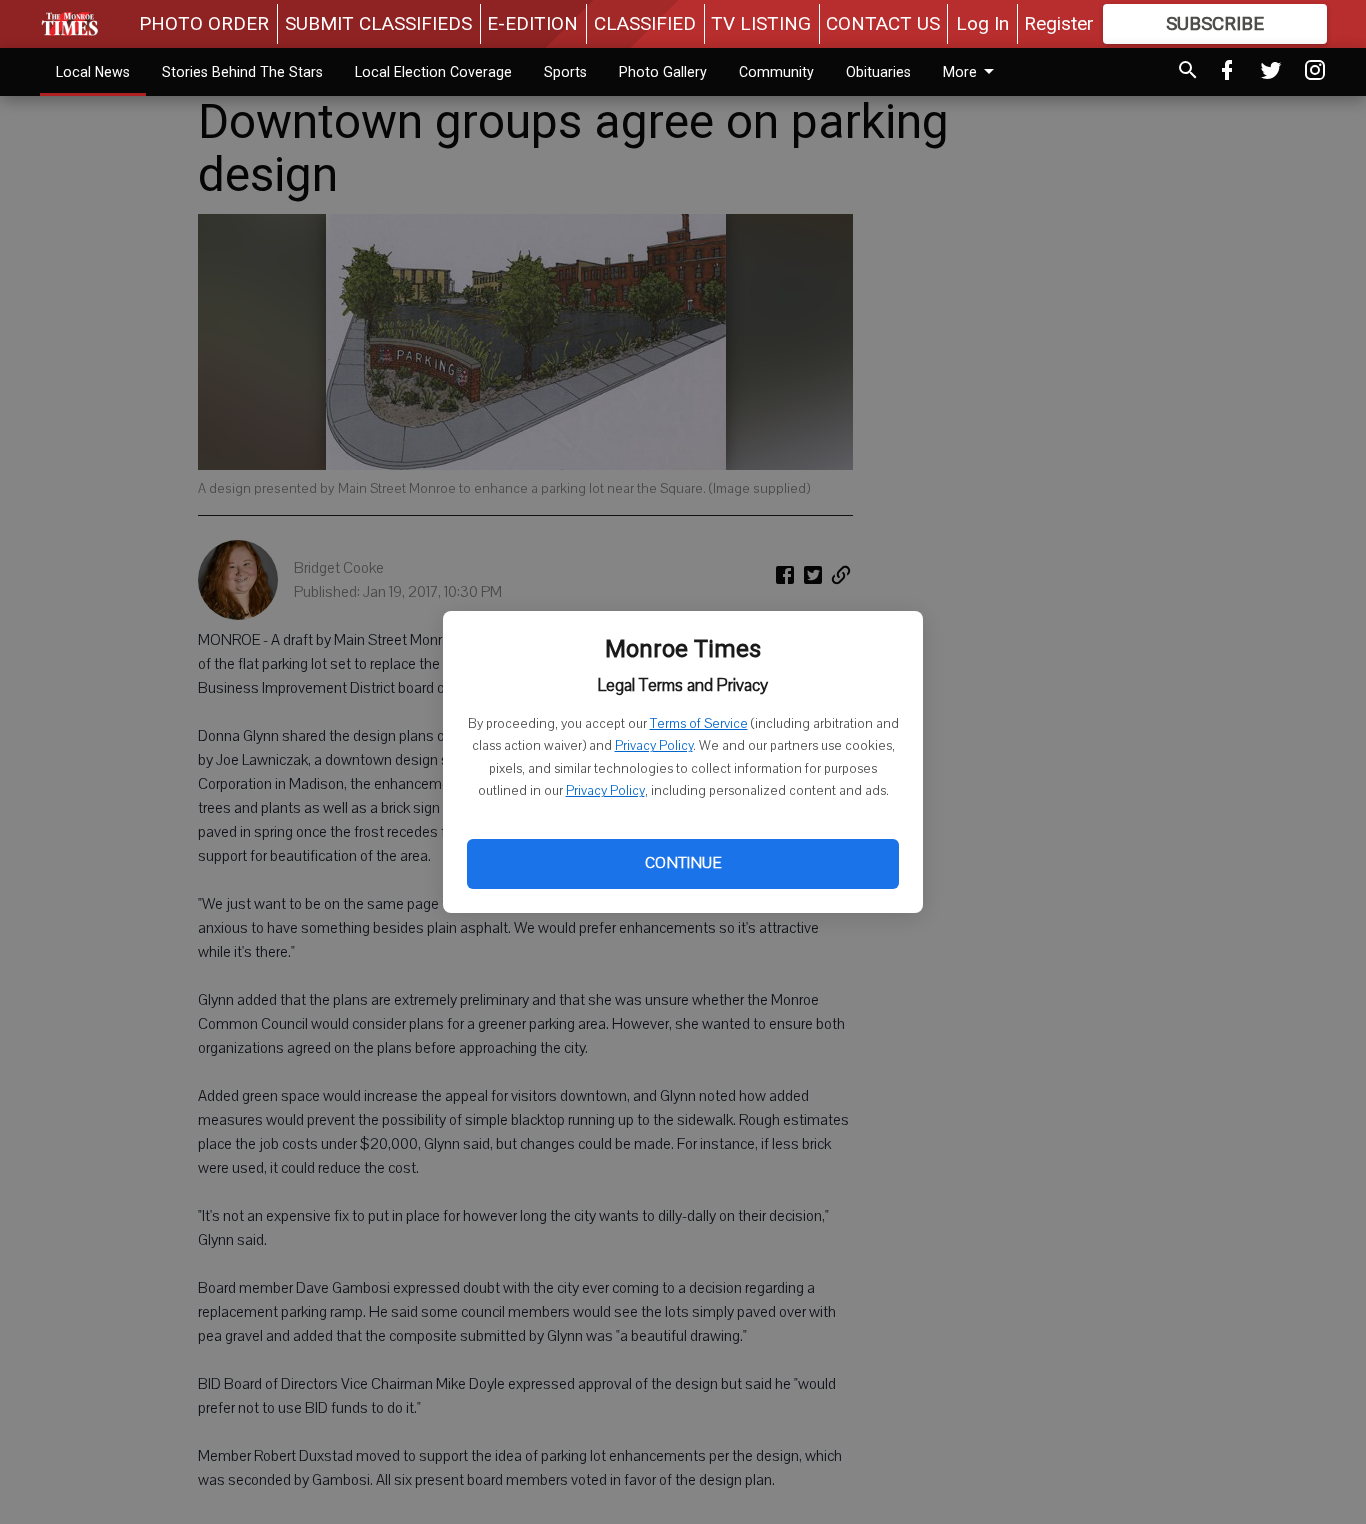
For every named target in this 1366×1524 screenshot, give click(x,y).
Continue (683, 863)
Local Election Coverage (433, 72)
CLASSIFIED (645, 23)
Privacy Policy (654, 746)
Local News (93, 72)
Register (1059, 23)
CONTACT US (883, 23)
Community (776, 72)
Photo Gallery (663, 72)
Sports (565, 72)
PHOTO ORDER (204, 23)
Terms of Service (699, 724)
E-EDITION (532, 23)
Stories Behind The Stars (242, 72)
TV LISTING (761, 23)
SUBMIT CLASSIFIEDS (378, 23)
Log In (982, 23)
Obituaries (878, 72)
